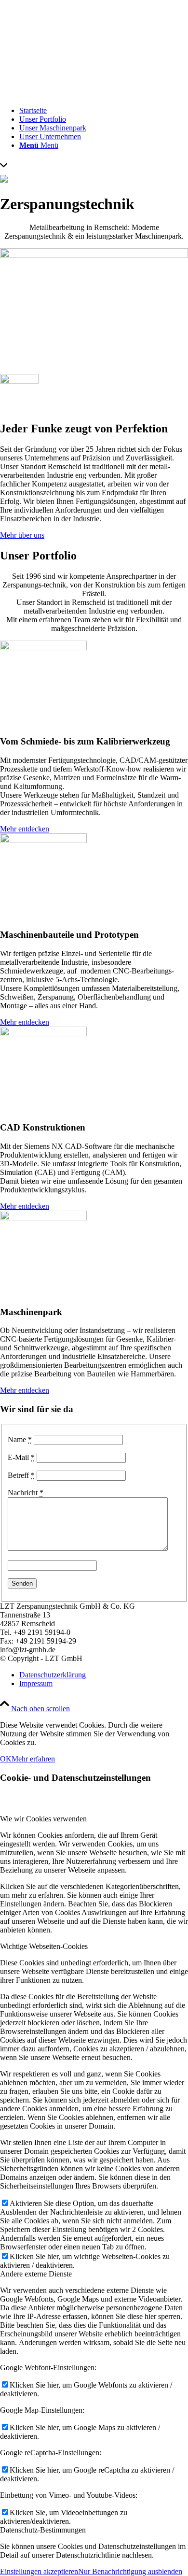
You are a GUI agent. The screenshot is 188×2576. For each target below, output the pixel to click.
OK (6, 1759)
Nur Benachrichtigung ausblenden (130, 2571)
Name (20, 1439)
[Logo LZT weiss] (94, 94)
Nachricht (26, 1493)
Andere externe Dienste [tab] (36, 2274)
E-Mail (21, 1457)
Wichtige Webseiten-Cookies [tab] (44, 1946)
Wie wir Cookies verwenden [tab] (43, 1819)
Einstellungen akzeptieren (39, 2571)
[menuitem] (104, 111)
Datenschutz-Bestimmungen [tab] (43, 2530)
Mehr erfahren (33, 1759)
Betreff (21, 1475)
